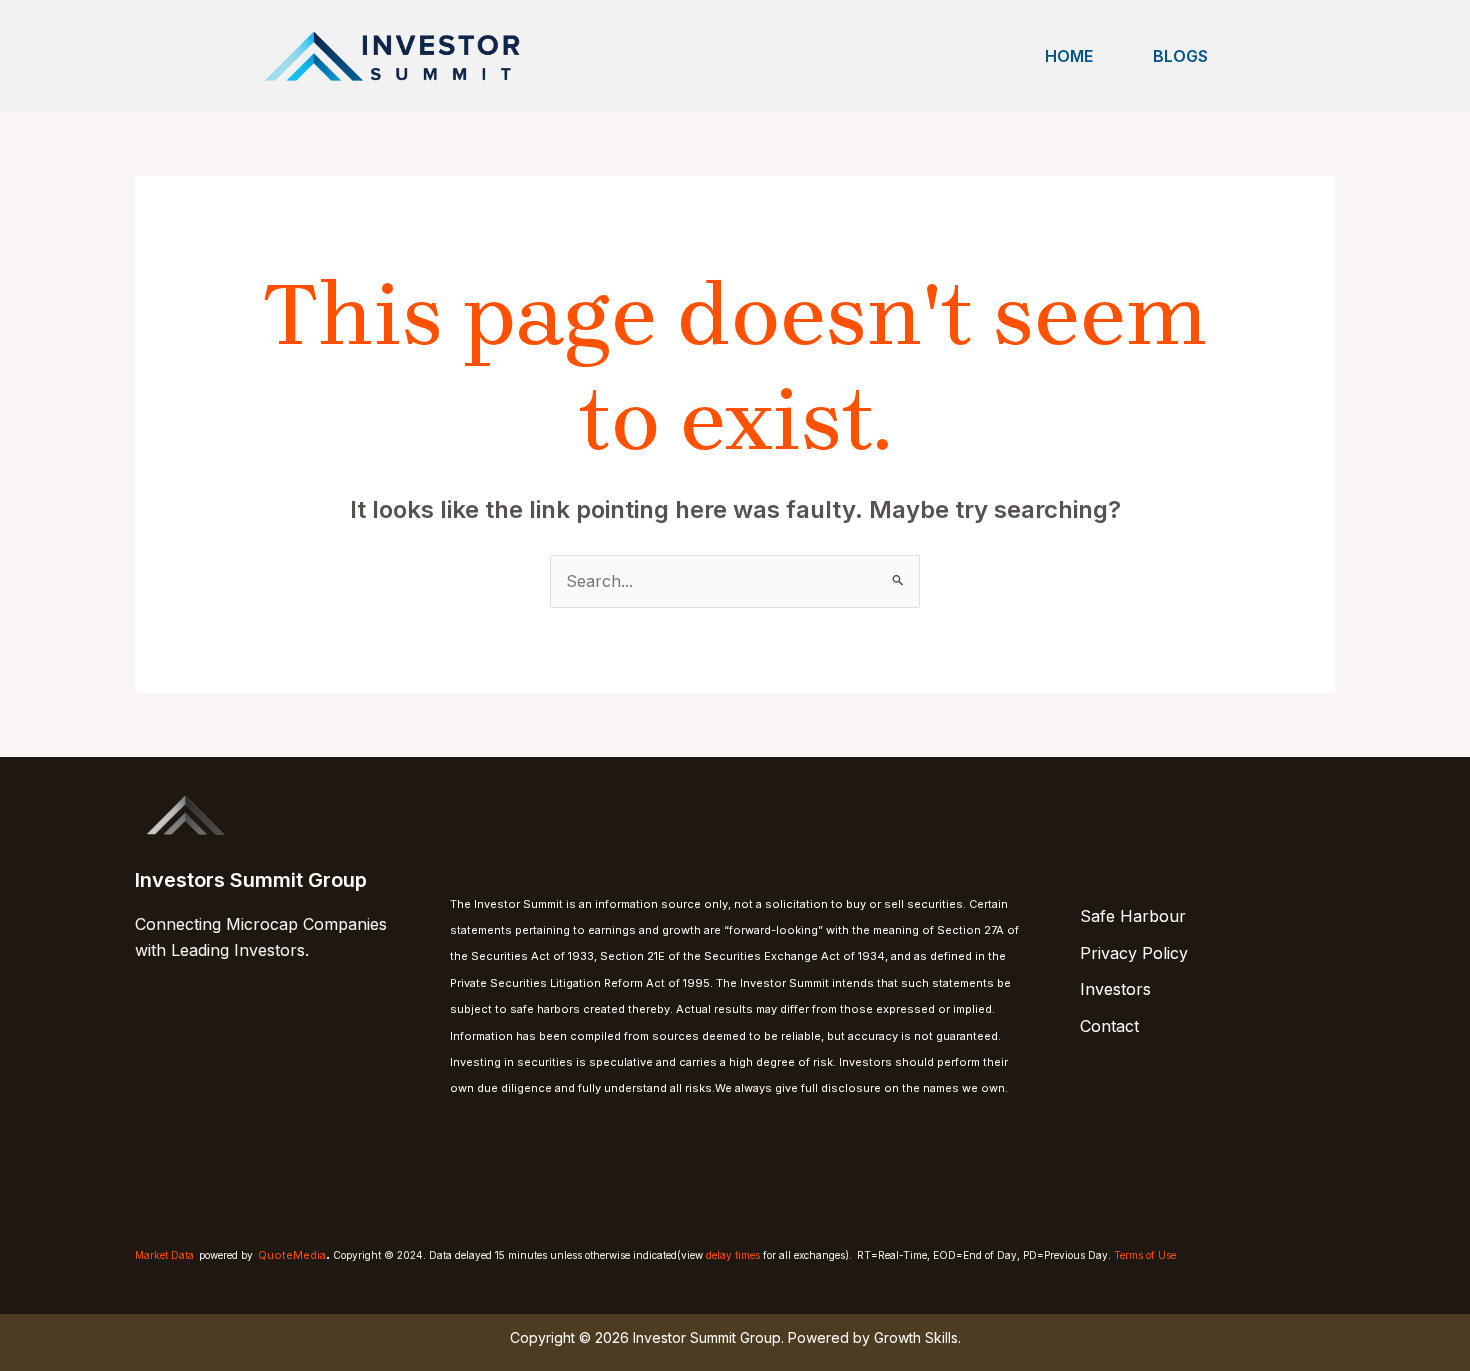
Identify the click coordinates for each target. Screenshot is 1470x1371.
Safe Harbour (1133, 916)
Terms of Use (1145, 1255)
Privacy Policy (1134, 953)
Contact (1109, 1026)
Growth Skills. (917, 1337)
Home (1069, 56)
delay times (733, 1255)
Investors (1115, 989)
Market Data (164, 1255)
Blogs (1180, 56)
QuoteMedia (292, 1255)
